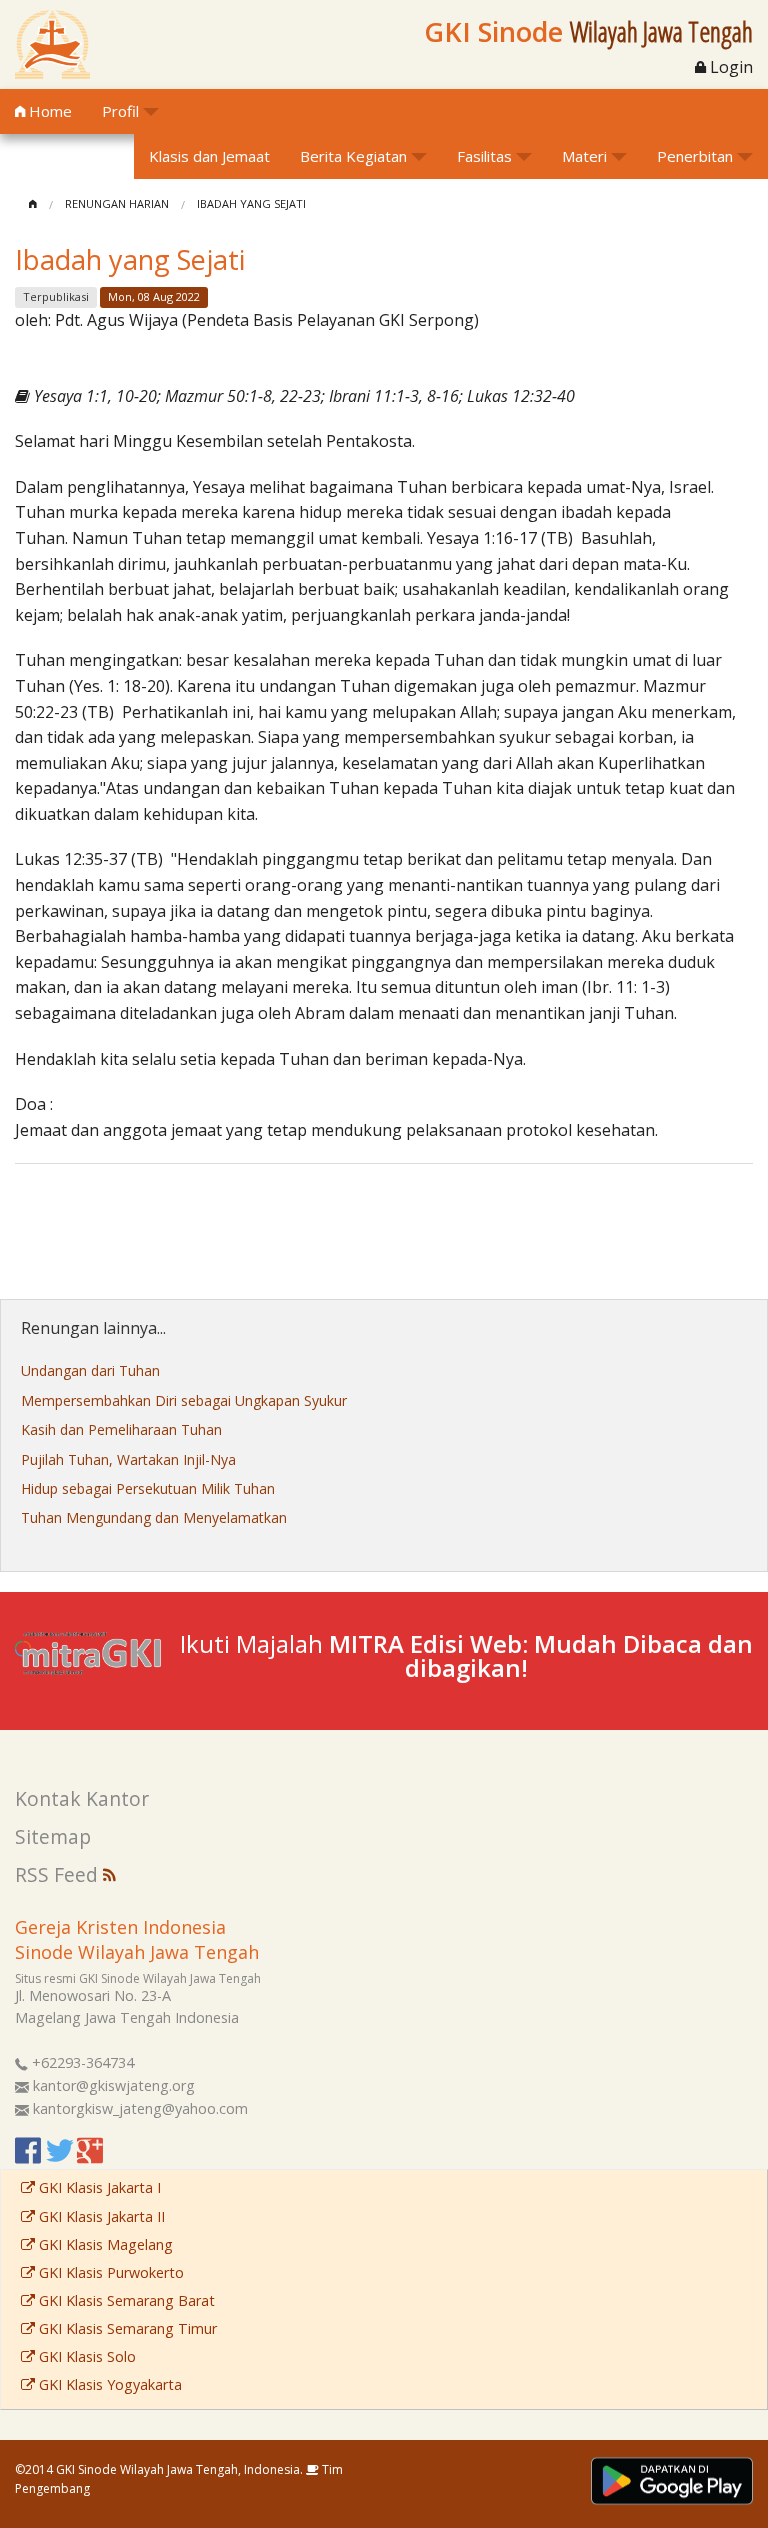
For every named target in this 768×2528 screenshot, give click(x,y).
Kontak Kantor (82, 1798)
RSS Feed (59, 1874)
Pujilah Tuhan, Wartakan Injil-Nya (128, 1459)
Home (48, 111)
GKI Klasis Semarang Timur (126, 2328)
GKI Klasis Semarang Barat (125, 2300)
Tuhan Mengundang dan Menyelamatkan (154, 1517)
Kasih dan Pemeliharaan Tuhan (121, 1429)
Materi (584, 156)
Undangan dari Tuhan (90, 1370)
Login (729, 67)
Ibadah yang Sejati (251, 203)
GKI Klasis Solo (85, 2356)
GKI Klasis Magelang (104, 2244)
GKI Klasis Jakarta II (100, 2216)
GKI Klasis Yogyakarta (108, 2384)
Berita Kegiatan (353, 156)
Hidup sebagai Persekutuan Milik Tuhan (148, 1488)
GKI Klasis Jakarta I (98, 2187)
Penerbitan (695, 156)
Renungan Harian (117, 203)
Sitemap (53, 1836)
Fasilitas (484, 156)
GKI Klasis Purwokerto (109, 2272)
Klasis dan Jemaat (209, 156)
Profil (120, 111)
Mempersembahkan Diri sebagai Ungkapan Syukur (184, 1400)
